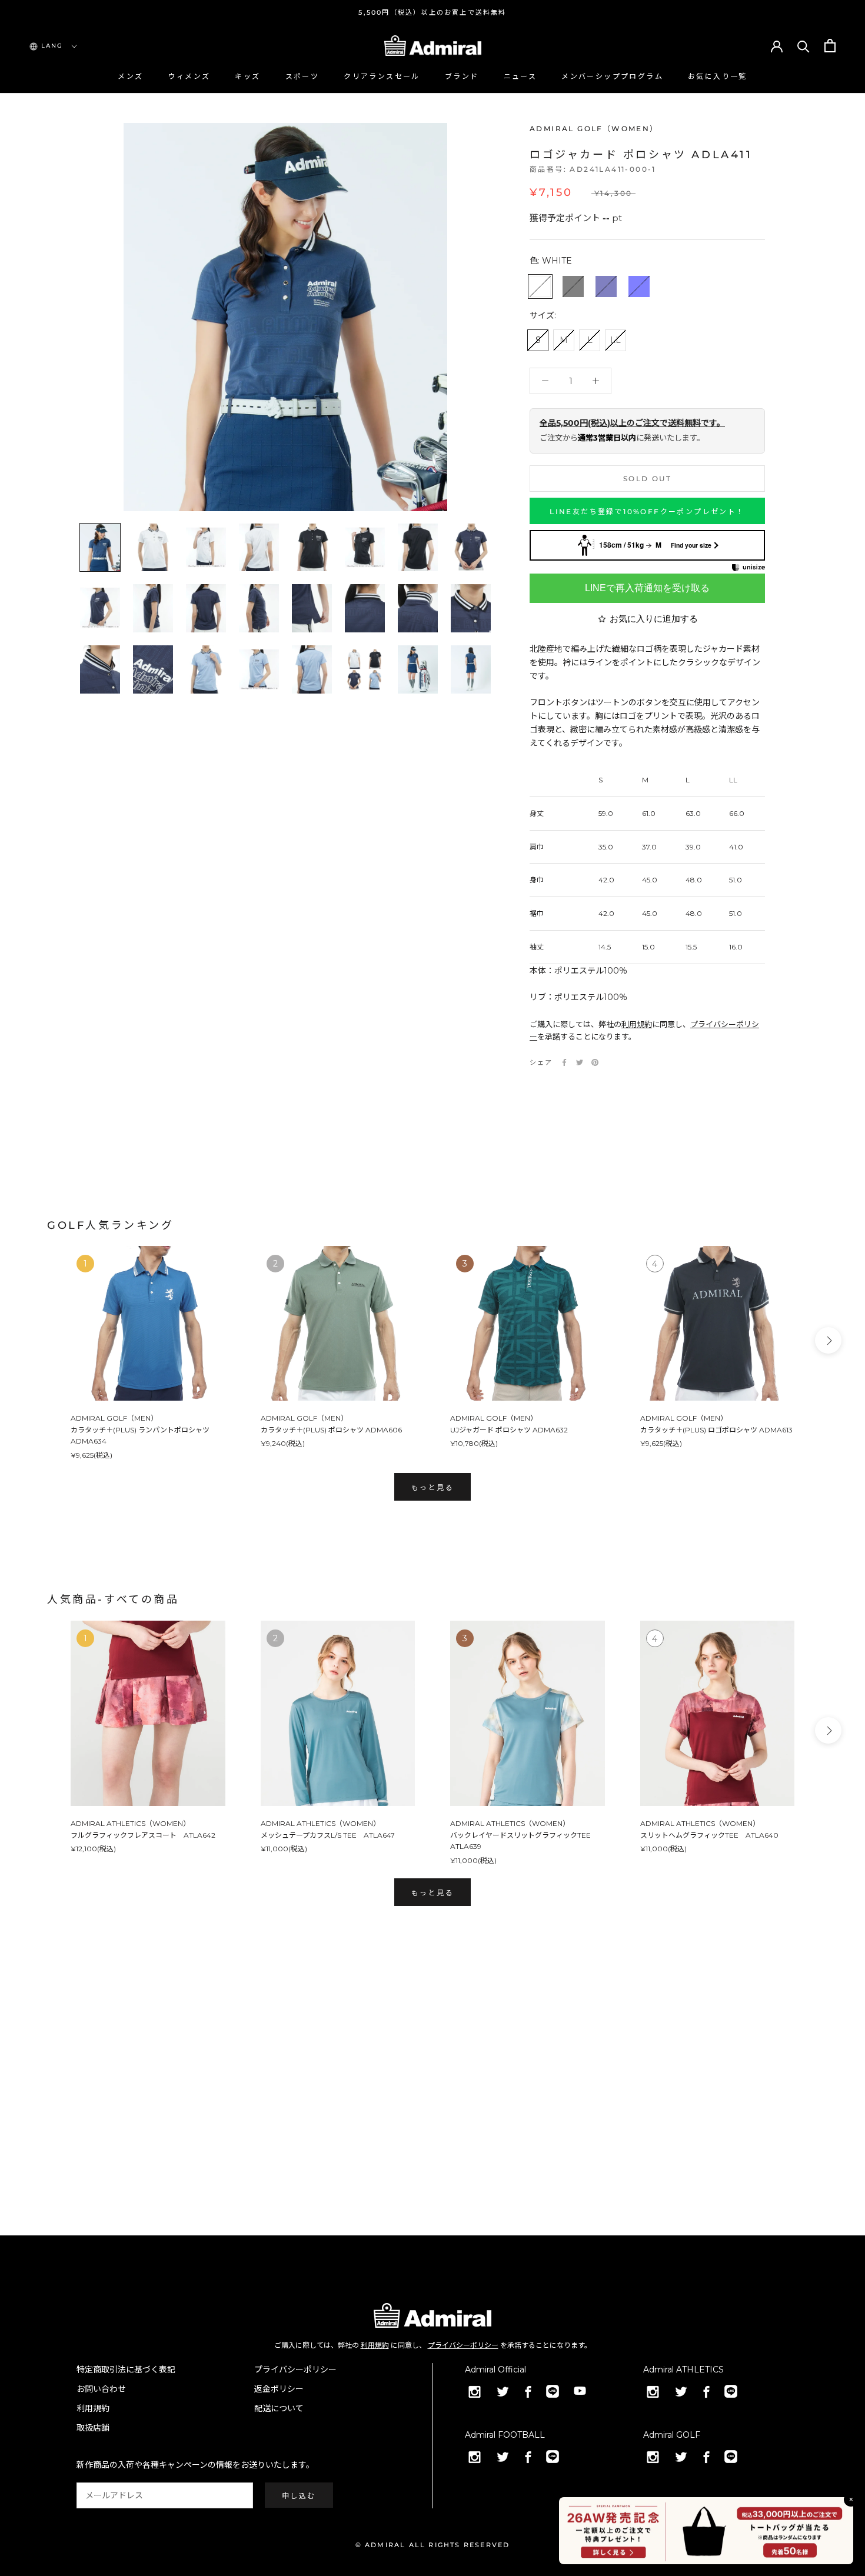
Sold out (647, 479)
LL (616, 340)
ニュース (520, 76)
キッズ (247, 76)
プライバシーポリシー (463, 2345)
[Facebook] (564, 1062)
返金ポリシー (279, 2389)
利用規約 (637, 1024)
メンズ (130, 76)
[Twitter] (580, 1062)
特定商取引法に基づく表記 (126, 2370)
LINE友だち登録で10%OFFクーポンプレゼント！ (647, 511)
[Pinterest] (595, 1062)
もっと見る (432, 1487)
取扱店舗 (93, 2428)
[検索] (804, 46)
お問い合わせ (101, 2389)
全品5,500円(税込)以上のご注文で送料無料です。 (632, 423)
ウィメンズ (189, 76)
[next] (828, 1340)
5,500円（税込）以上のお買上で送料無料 (432, 12)
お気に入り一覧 (718, 76)
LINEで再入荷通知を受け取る (647, 588)
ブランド (462, 76)
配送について (279, 2408)
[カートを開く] (830, 46)
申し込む (299, 2496)
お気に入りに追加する (654, 619)
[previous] (37, 1340)
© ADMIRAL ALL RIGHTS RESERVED (433, 2545)
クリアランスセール (382, 76)
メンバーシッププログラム (612, 76)
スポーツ (302, 76)
